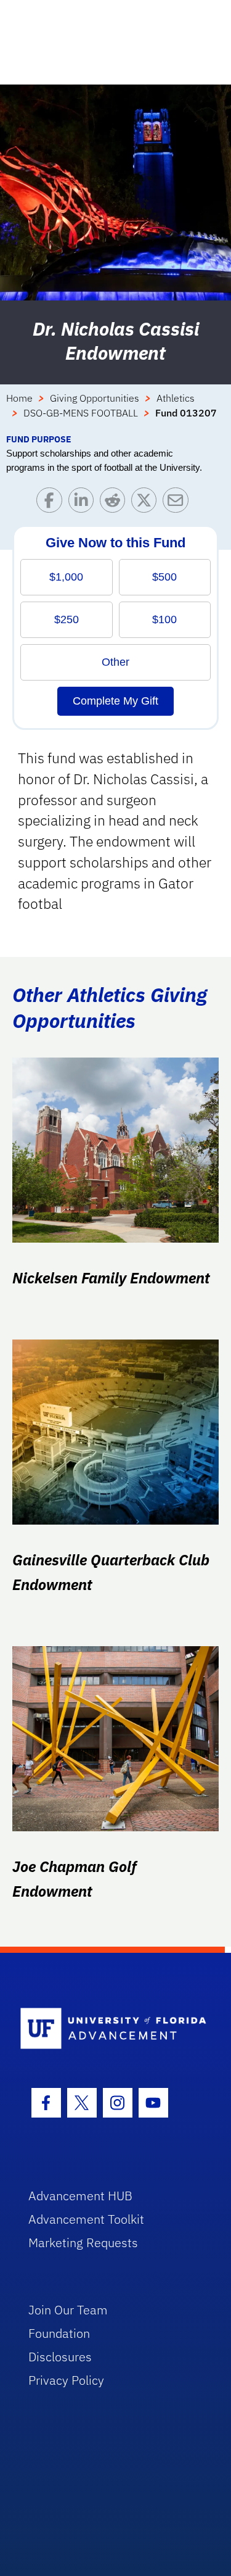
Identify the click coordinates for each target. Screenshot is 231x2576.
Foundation (59, 2333)
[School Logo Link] (109, 2029)
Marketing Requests (83, 2243)
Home (19, 398)
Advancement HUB (80, 2196)
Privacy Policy (66, 2380)
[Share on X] (147, 503)
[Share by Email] (178, 503)
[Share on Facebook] (52, 503)
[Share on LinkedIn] (84, 503)
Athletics (176, 398)
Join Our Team (68, 2310)
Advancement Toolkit (86, 2219)
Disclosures (60, 2357)
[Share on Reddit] (115, 503)
